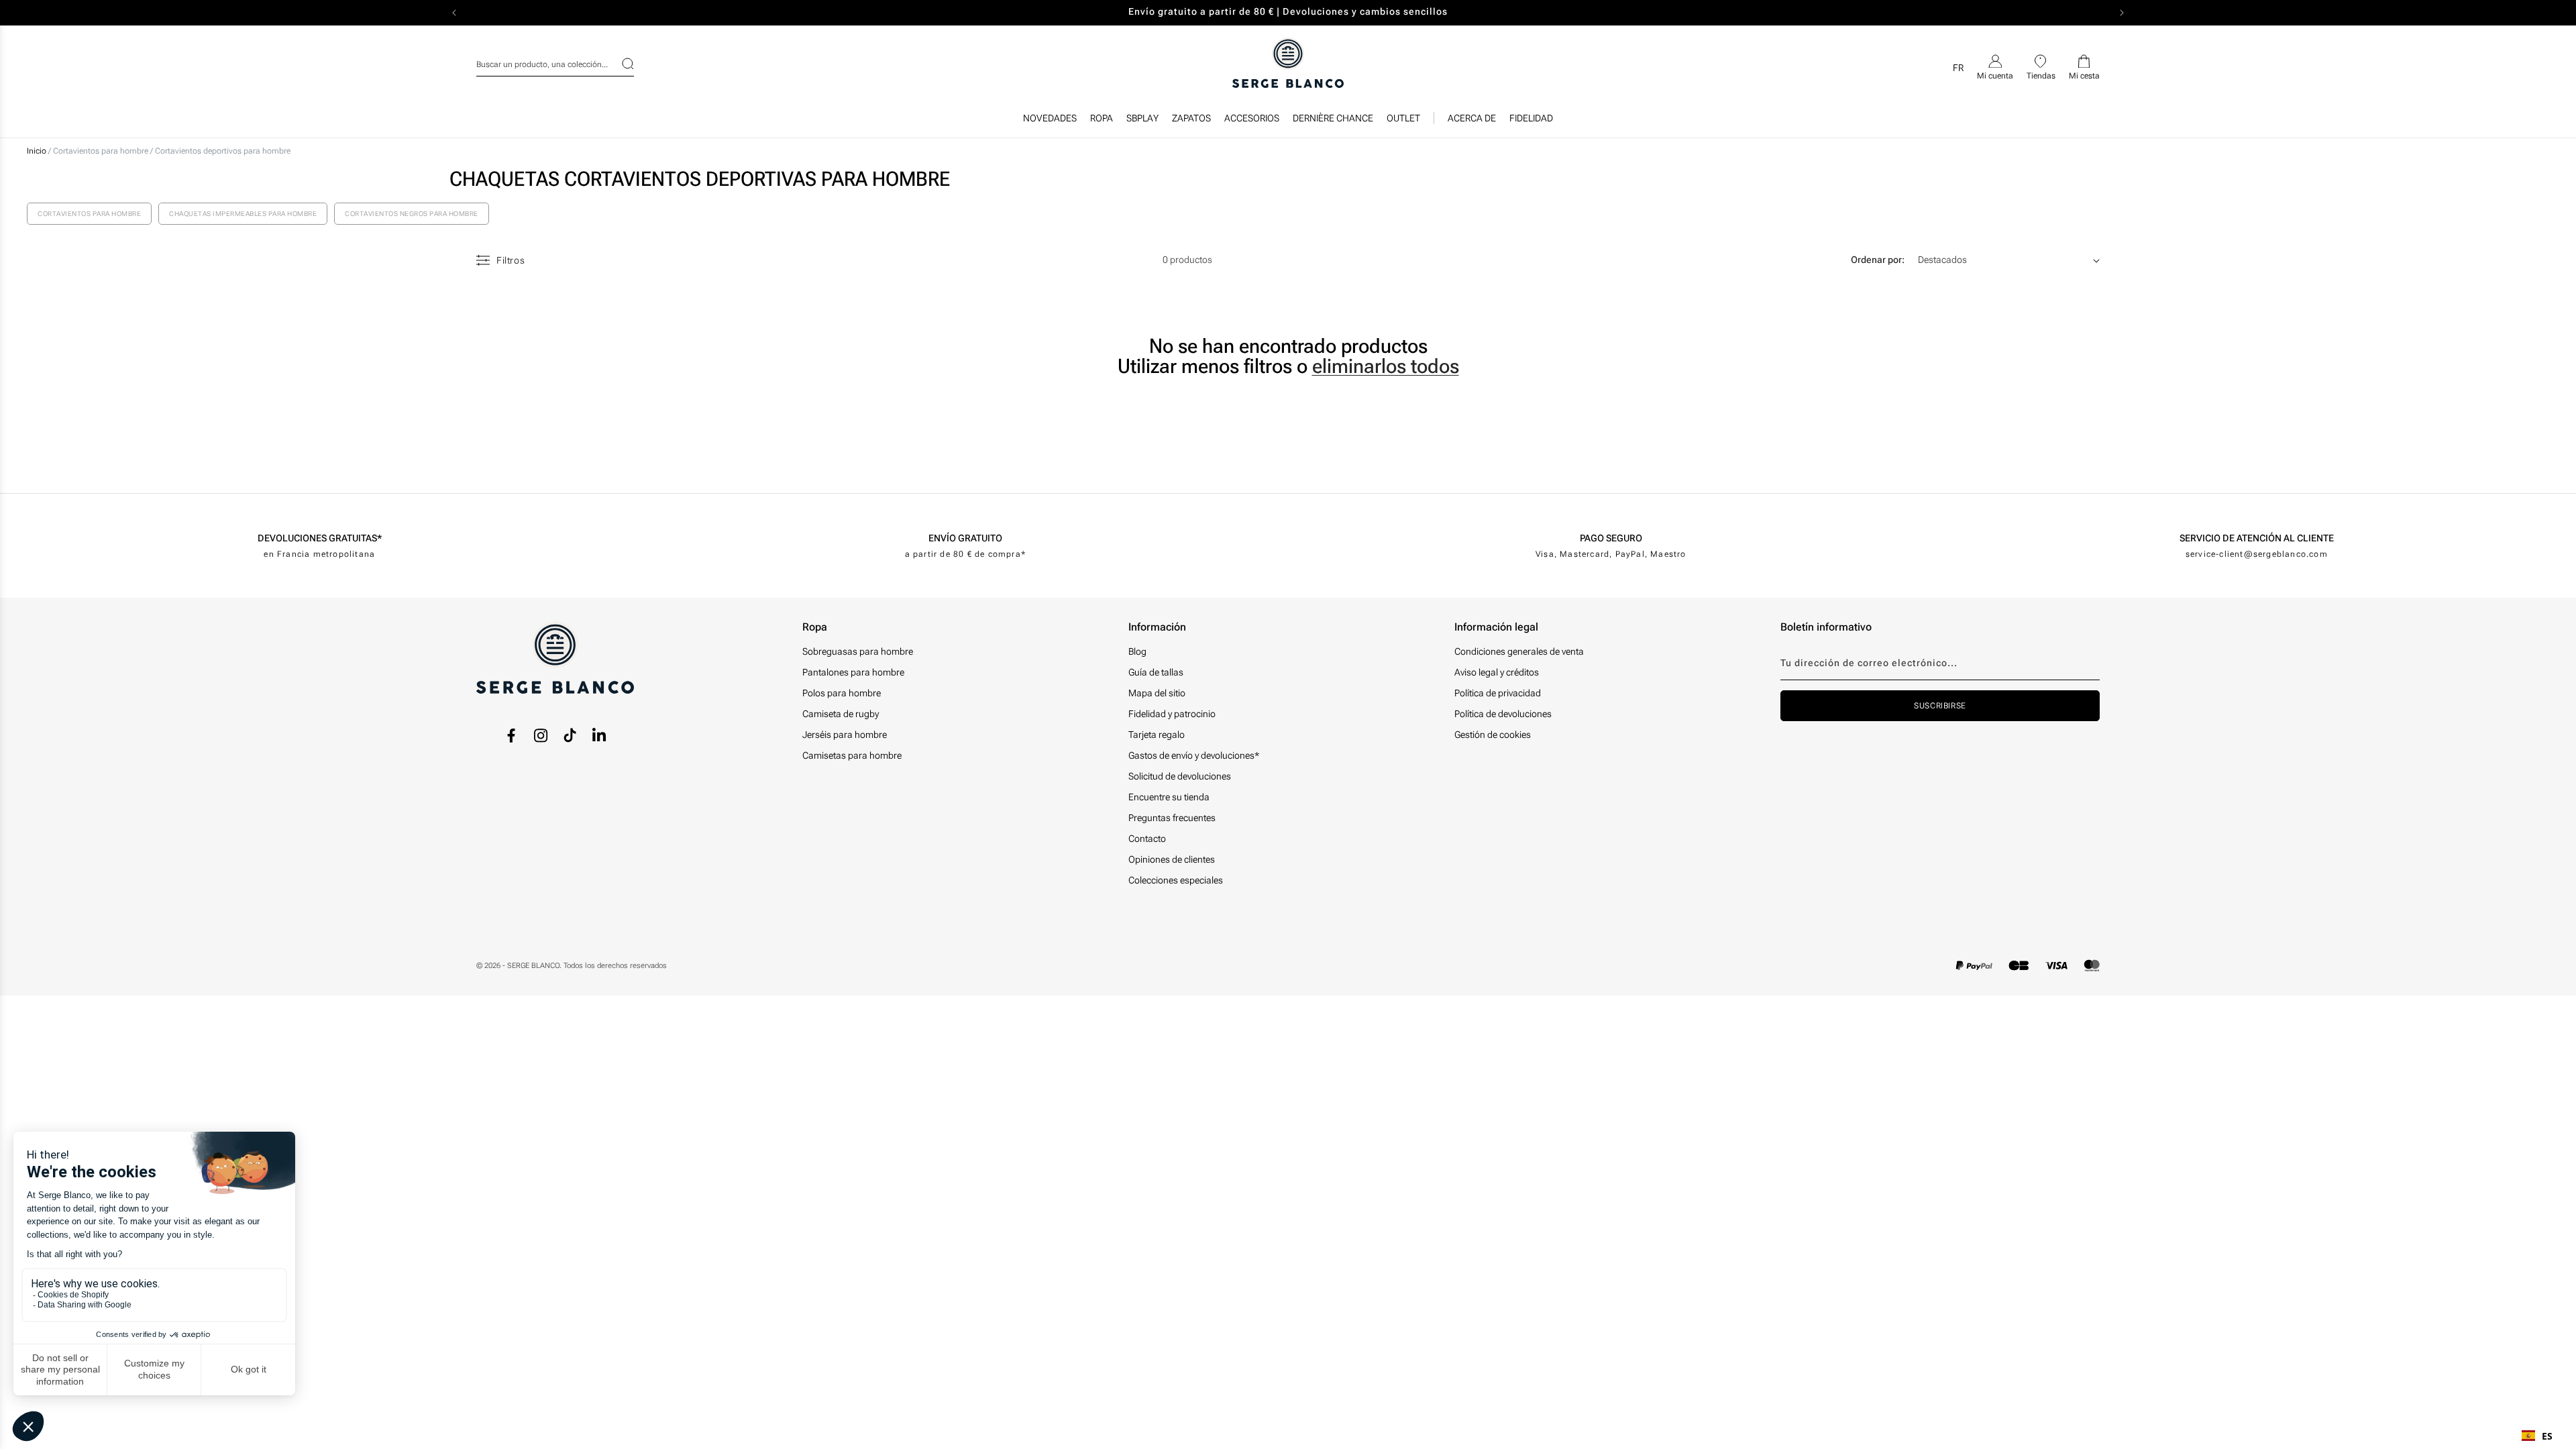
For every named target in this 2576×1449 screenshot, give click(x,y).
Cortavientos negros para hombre (412, 214)
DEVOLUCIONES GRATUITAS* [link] (320, 538)
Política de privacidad (1498, 693)
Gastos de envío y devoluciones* (1194, 755)
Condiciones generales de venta (1519, 651)
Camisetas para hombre (852, 755)
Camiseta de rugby (841, 714)
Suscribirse (1940, 706)
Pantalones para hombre (853, 672)
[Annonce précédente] (454, 13)
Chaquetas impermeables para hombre (243, 214)
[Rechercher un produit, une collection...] (619, 64)
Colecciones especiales (1176, 880)
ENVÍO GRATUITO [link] (965, 538)
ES (2547, 1436)
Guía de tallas (1156, 672)
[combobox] (555, 62)
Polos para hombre (842, 693)
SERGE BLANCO (533, 966)
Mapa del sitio (1157, 693)
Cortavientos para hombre (102, 151)
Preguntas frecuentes (1172, 818)
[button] (1102, 121)
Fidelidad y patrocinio (1172, 714)
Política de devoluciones (1503, 714)
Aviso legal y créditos (1497, 672)
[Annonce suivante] (2122, 13)
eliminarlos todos (1386, 366)
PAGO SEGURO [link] (1611, 538)
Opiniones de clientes (1172, 859)
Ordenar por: (1878, 260)
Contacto (1147, 839)
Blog (1137, 651)
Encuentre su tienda (1169, 797)
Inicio (37, 151)
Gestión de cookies (1493, 735)
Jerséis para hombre (845, 735)
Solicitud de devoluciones (1180, 776)
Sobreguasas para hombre (858, 651)
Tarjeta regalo (1157, 735)
